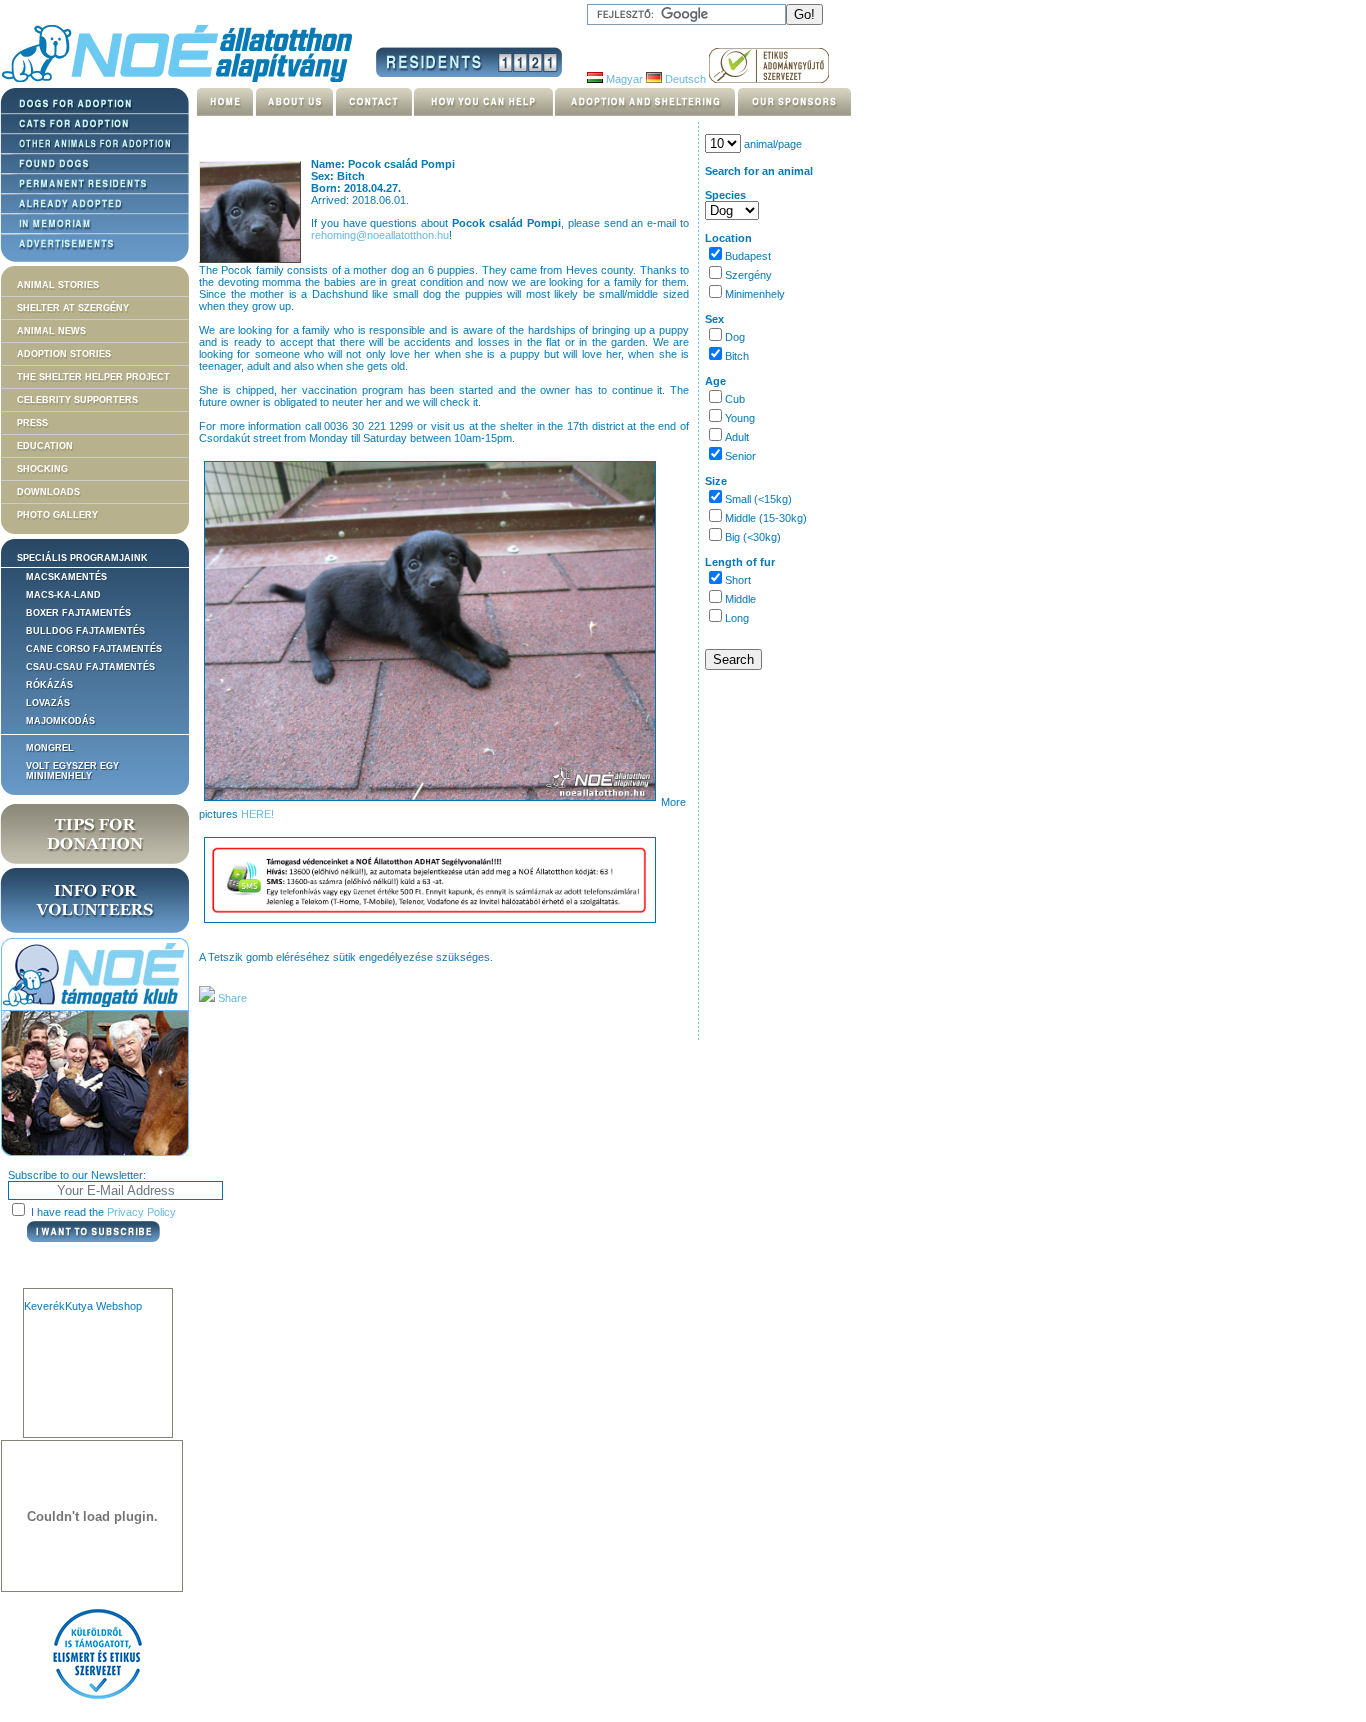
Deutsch (684, 79)
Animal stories (58, 285)
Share (231, 998)
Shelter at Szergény (73, 308)
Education (45, 446)
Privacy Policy (141, 1212)
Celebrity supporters (77, 400)
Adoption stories (64, 354)
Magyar (623, 79)
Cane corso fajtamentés (94, 649)
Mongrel (50, 748)
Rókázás (49, 685)
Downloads (48, 492)
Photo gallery (57, 515)
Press (32, 423)
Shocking (42, 469)
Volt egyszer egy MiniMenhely (72, 771)
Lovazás (48, 703)
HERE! (257, 814)
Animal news (51, 331)
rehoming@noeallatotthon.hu (380, 235)
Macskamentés (66, 577)
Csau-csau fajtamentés (90, 667)
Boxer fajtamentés (78, 613)
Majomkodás (60, 721)
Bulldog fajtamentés (85, 631)
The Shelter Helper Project (93, 377)
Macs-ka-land (63, 595)
